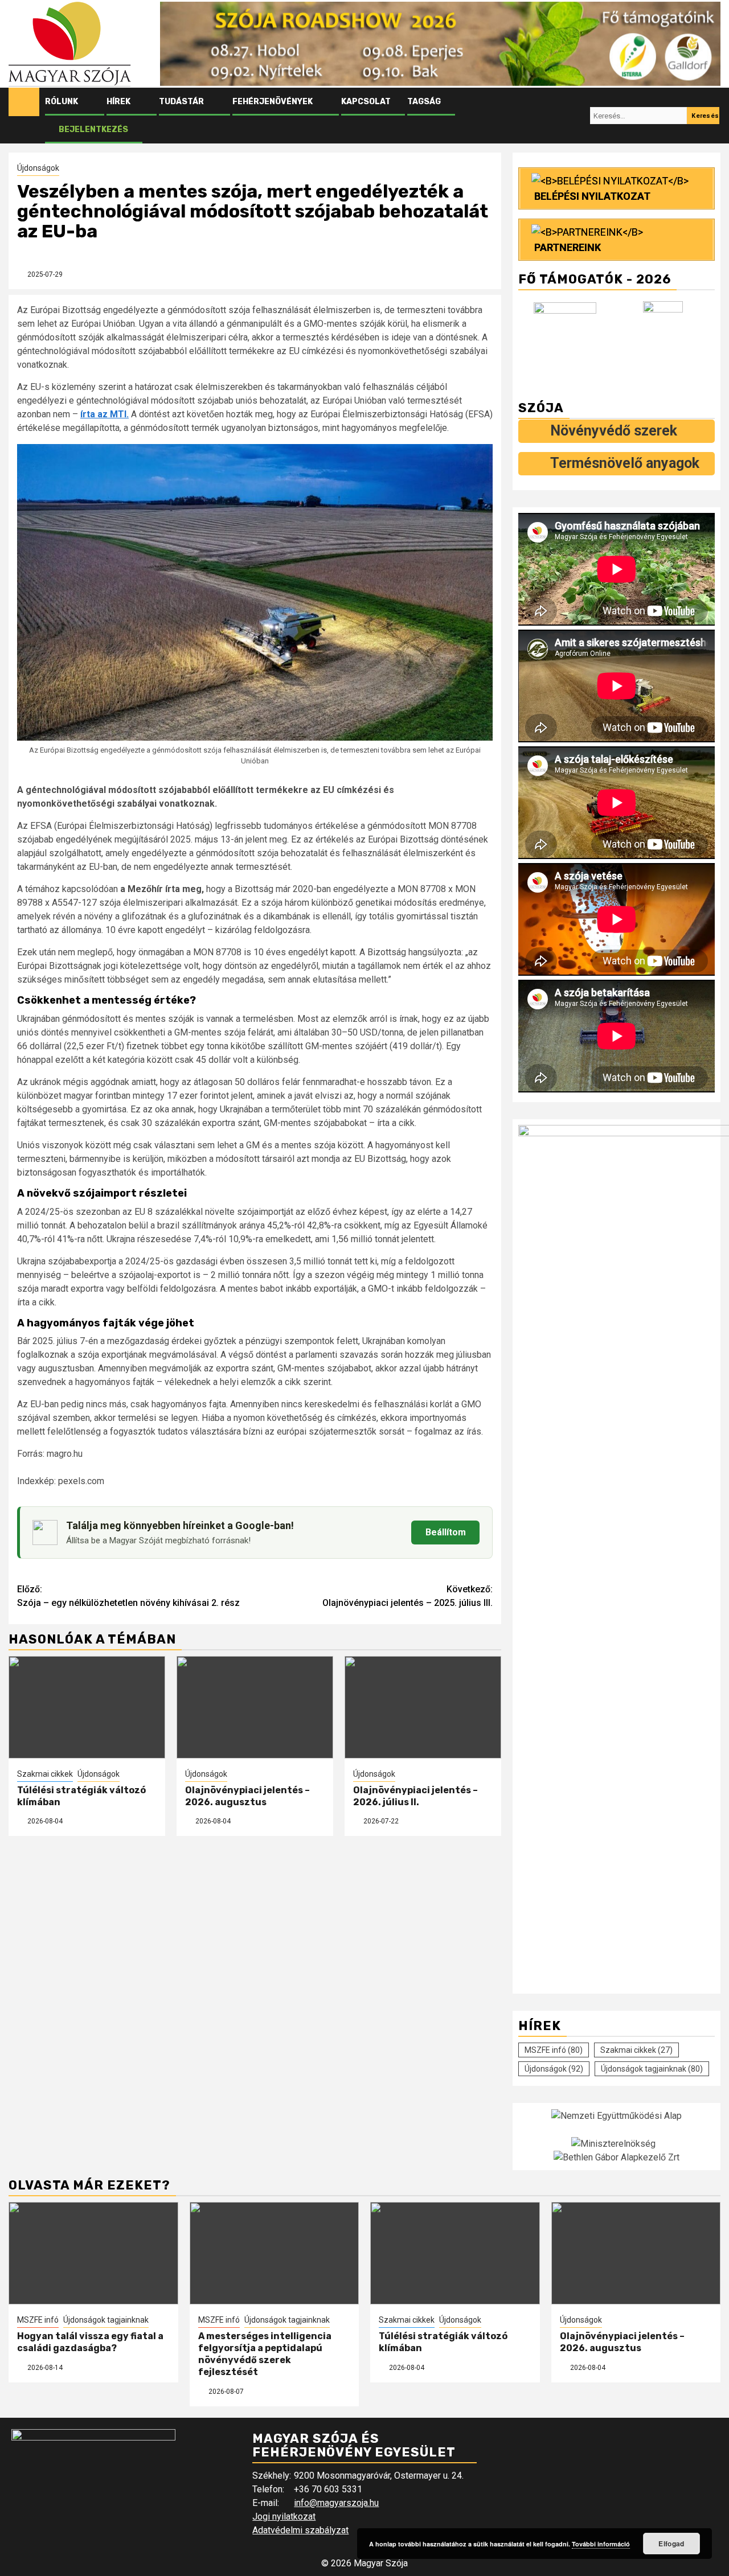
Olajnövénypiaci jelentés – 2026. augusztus (247, 1796)
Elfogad (671, 2544)
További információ (601, 2544)
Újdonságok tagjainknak (652, 2069)
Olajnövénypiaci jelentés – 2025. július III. (407, 1596)
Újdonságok (38, 168)
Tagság (424, 102)
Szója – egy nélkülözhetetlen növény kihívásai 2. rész (128, 1596)
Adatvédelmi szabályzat (300, 2530)
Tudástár (181, 102)
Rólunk (62, 102)
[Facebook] (558, 116)
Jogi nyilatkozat (284, 2517)
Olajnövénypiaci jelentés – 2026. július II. (415, 1796)
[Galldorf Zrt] (568, 340)
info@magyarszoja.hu (336, 2503)
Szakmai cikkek (45, 1774)
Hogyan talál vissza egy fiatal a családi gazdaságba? (90, 2342)
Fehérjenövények (273, 102)
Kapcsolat (366, 102)
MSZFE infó (554, 2050)
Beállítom (446, 1532)
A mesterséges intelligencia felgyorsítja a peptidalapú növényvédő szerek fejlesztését (265, 2354)
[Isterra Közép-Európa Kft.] (666, 340)
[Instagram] (579, 116)
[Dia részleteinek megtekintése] (440, 44)
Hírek (118, 102)
